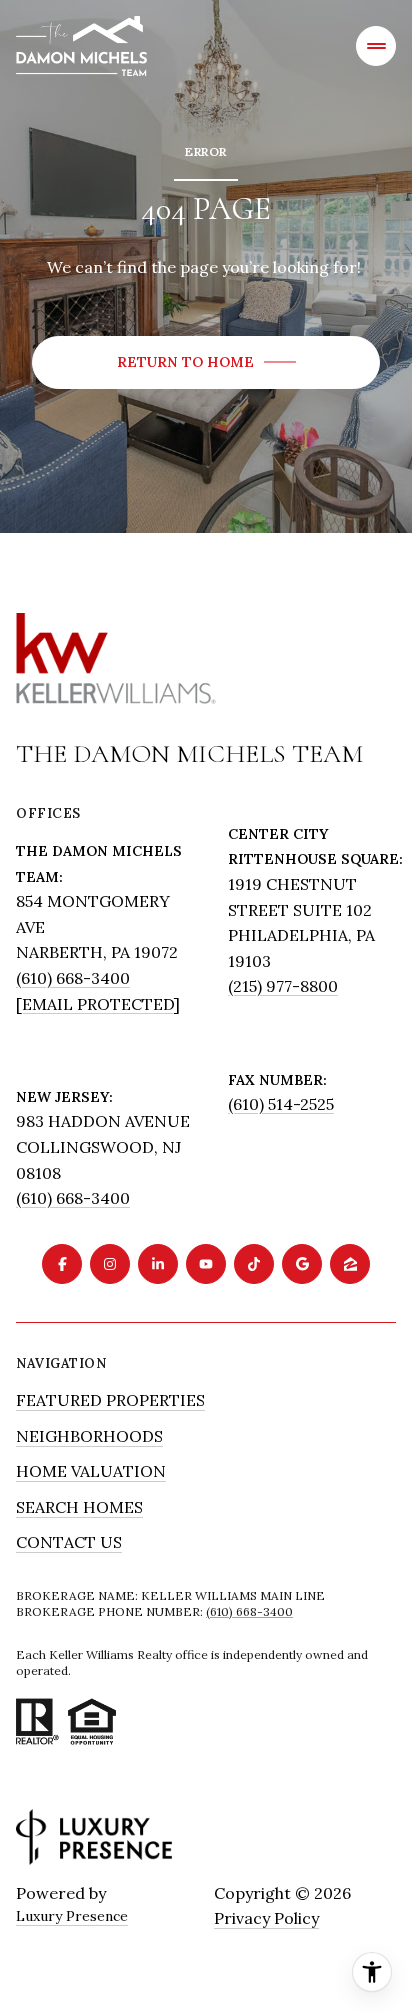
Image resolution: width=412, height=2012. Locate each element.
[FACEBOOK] (62, 1264)
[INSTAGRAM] (110, 1264)
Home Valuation (91, 1471)
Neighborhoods (89, 1436)
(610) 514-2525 (281, 1104)
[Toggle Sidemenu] (376, 46)
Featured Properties (110, 1400)
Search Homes (79, 1507)
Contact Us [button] (69, 1542)
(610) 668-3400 (73, 978)
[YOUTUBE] (206, 1264)
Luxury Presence (72, 1916)
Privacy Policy (266, 1918)
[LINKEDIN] (158, 1264)
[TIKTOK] (254, 1264)
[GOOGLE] (302, 1264)
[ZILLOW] (350, 1264)
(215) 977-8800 (283, 986)
